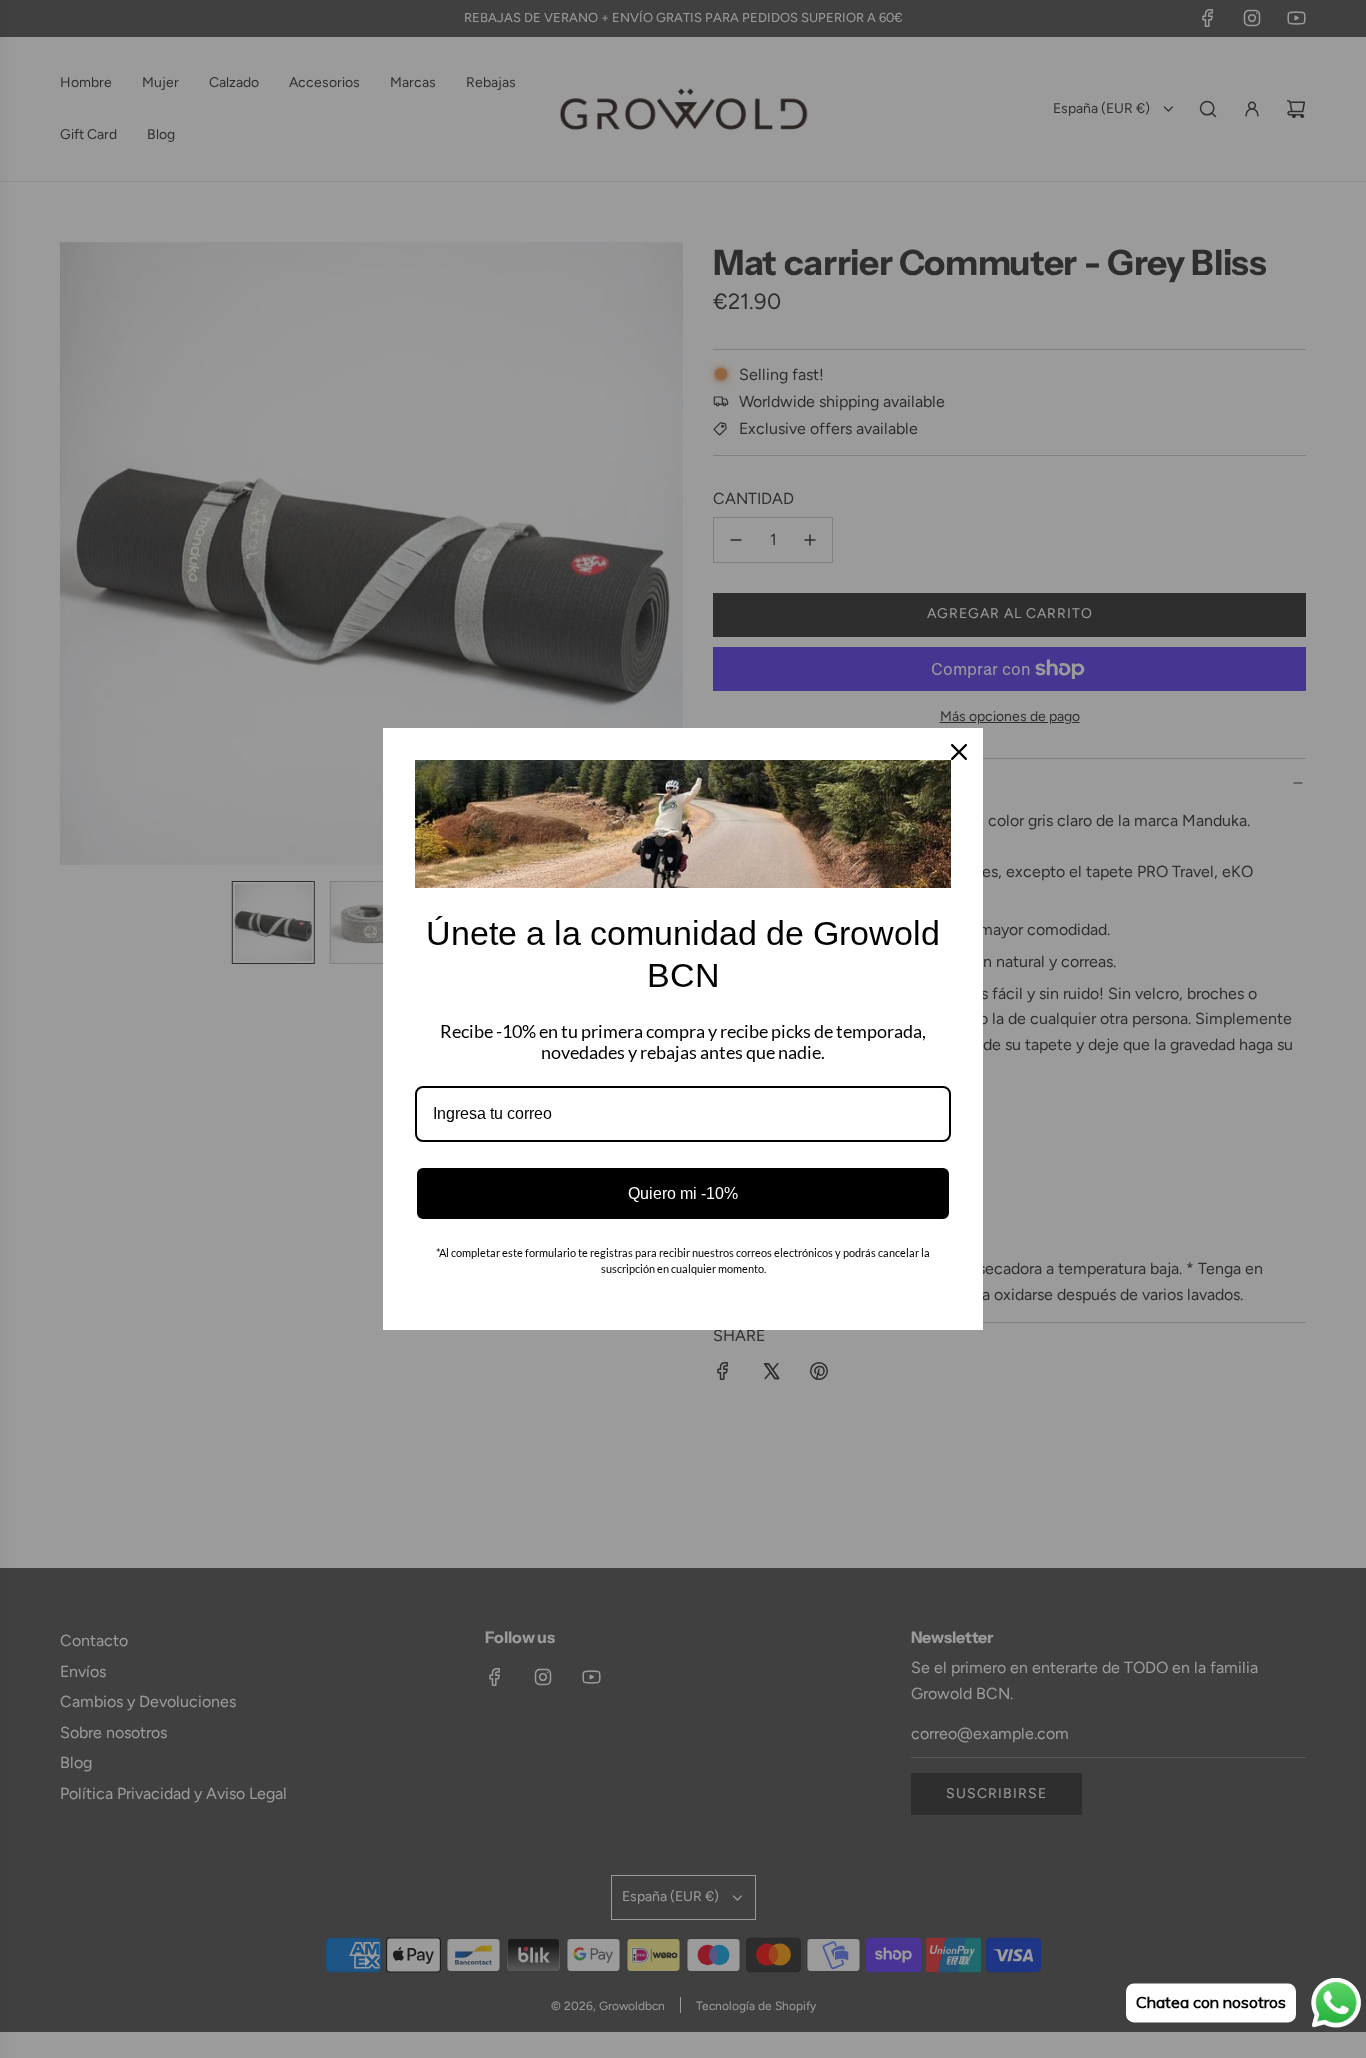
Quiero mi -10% (683, 1193)
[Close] (959, 752)
